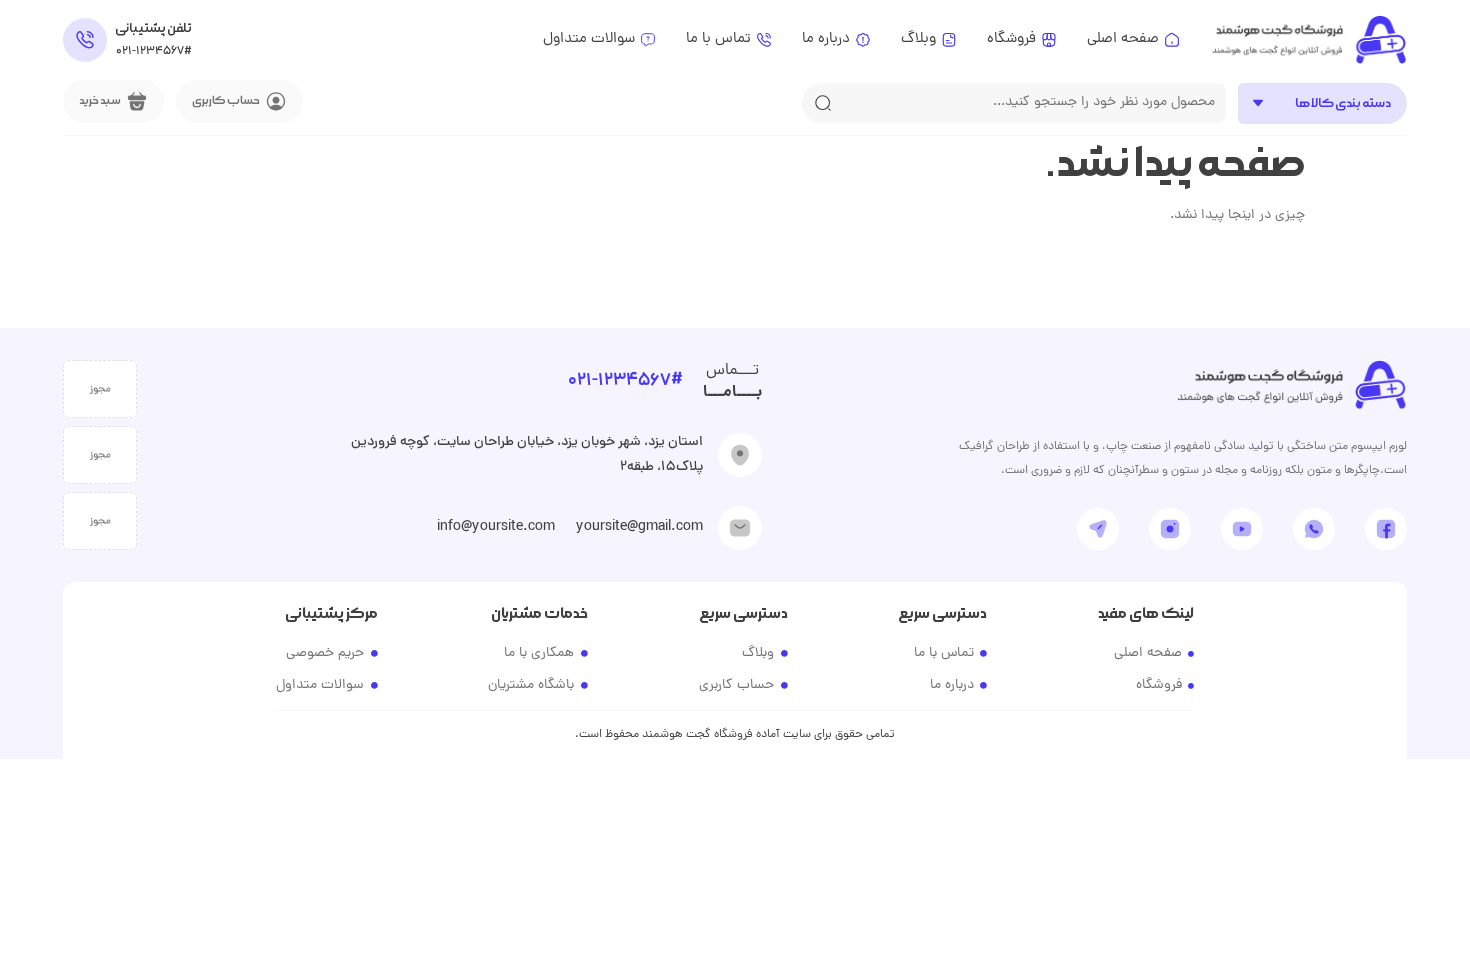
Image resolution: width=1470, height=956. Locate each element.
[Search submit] (823, 103)
